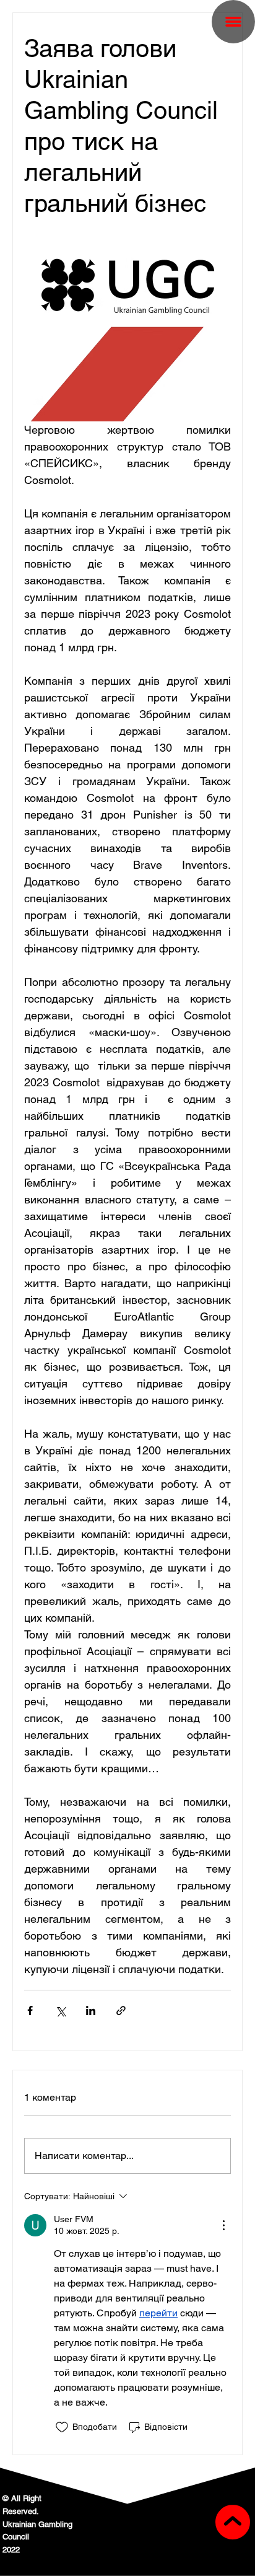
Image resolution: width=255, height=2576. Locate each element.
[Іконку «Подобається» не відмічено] (62, 2427)
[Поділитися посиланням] (121, 2011)
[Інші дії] (223, 2225)
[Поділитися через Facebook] (30, 2011)
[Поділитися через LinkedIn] (91, 2011)
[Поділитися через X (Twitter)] (60, 2011)
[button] (233, 22)
